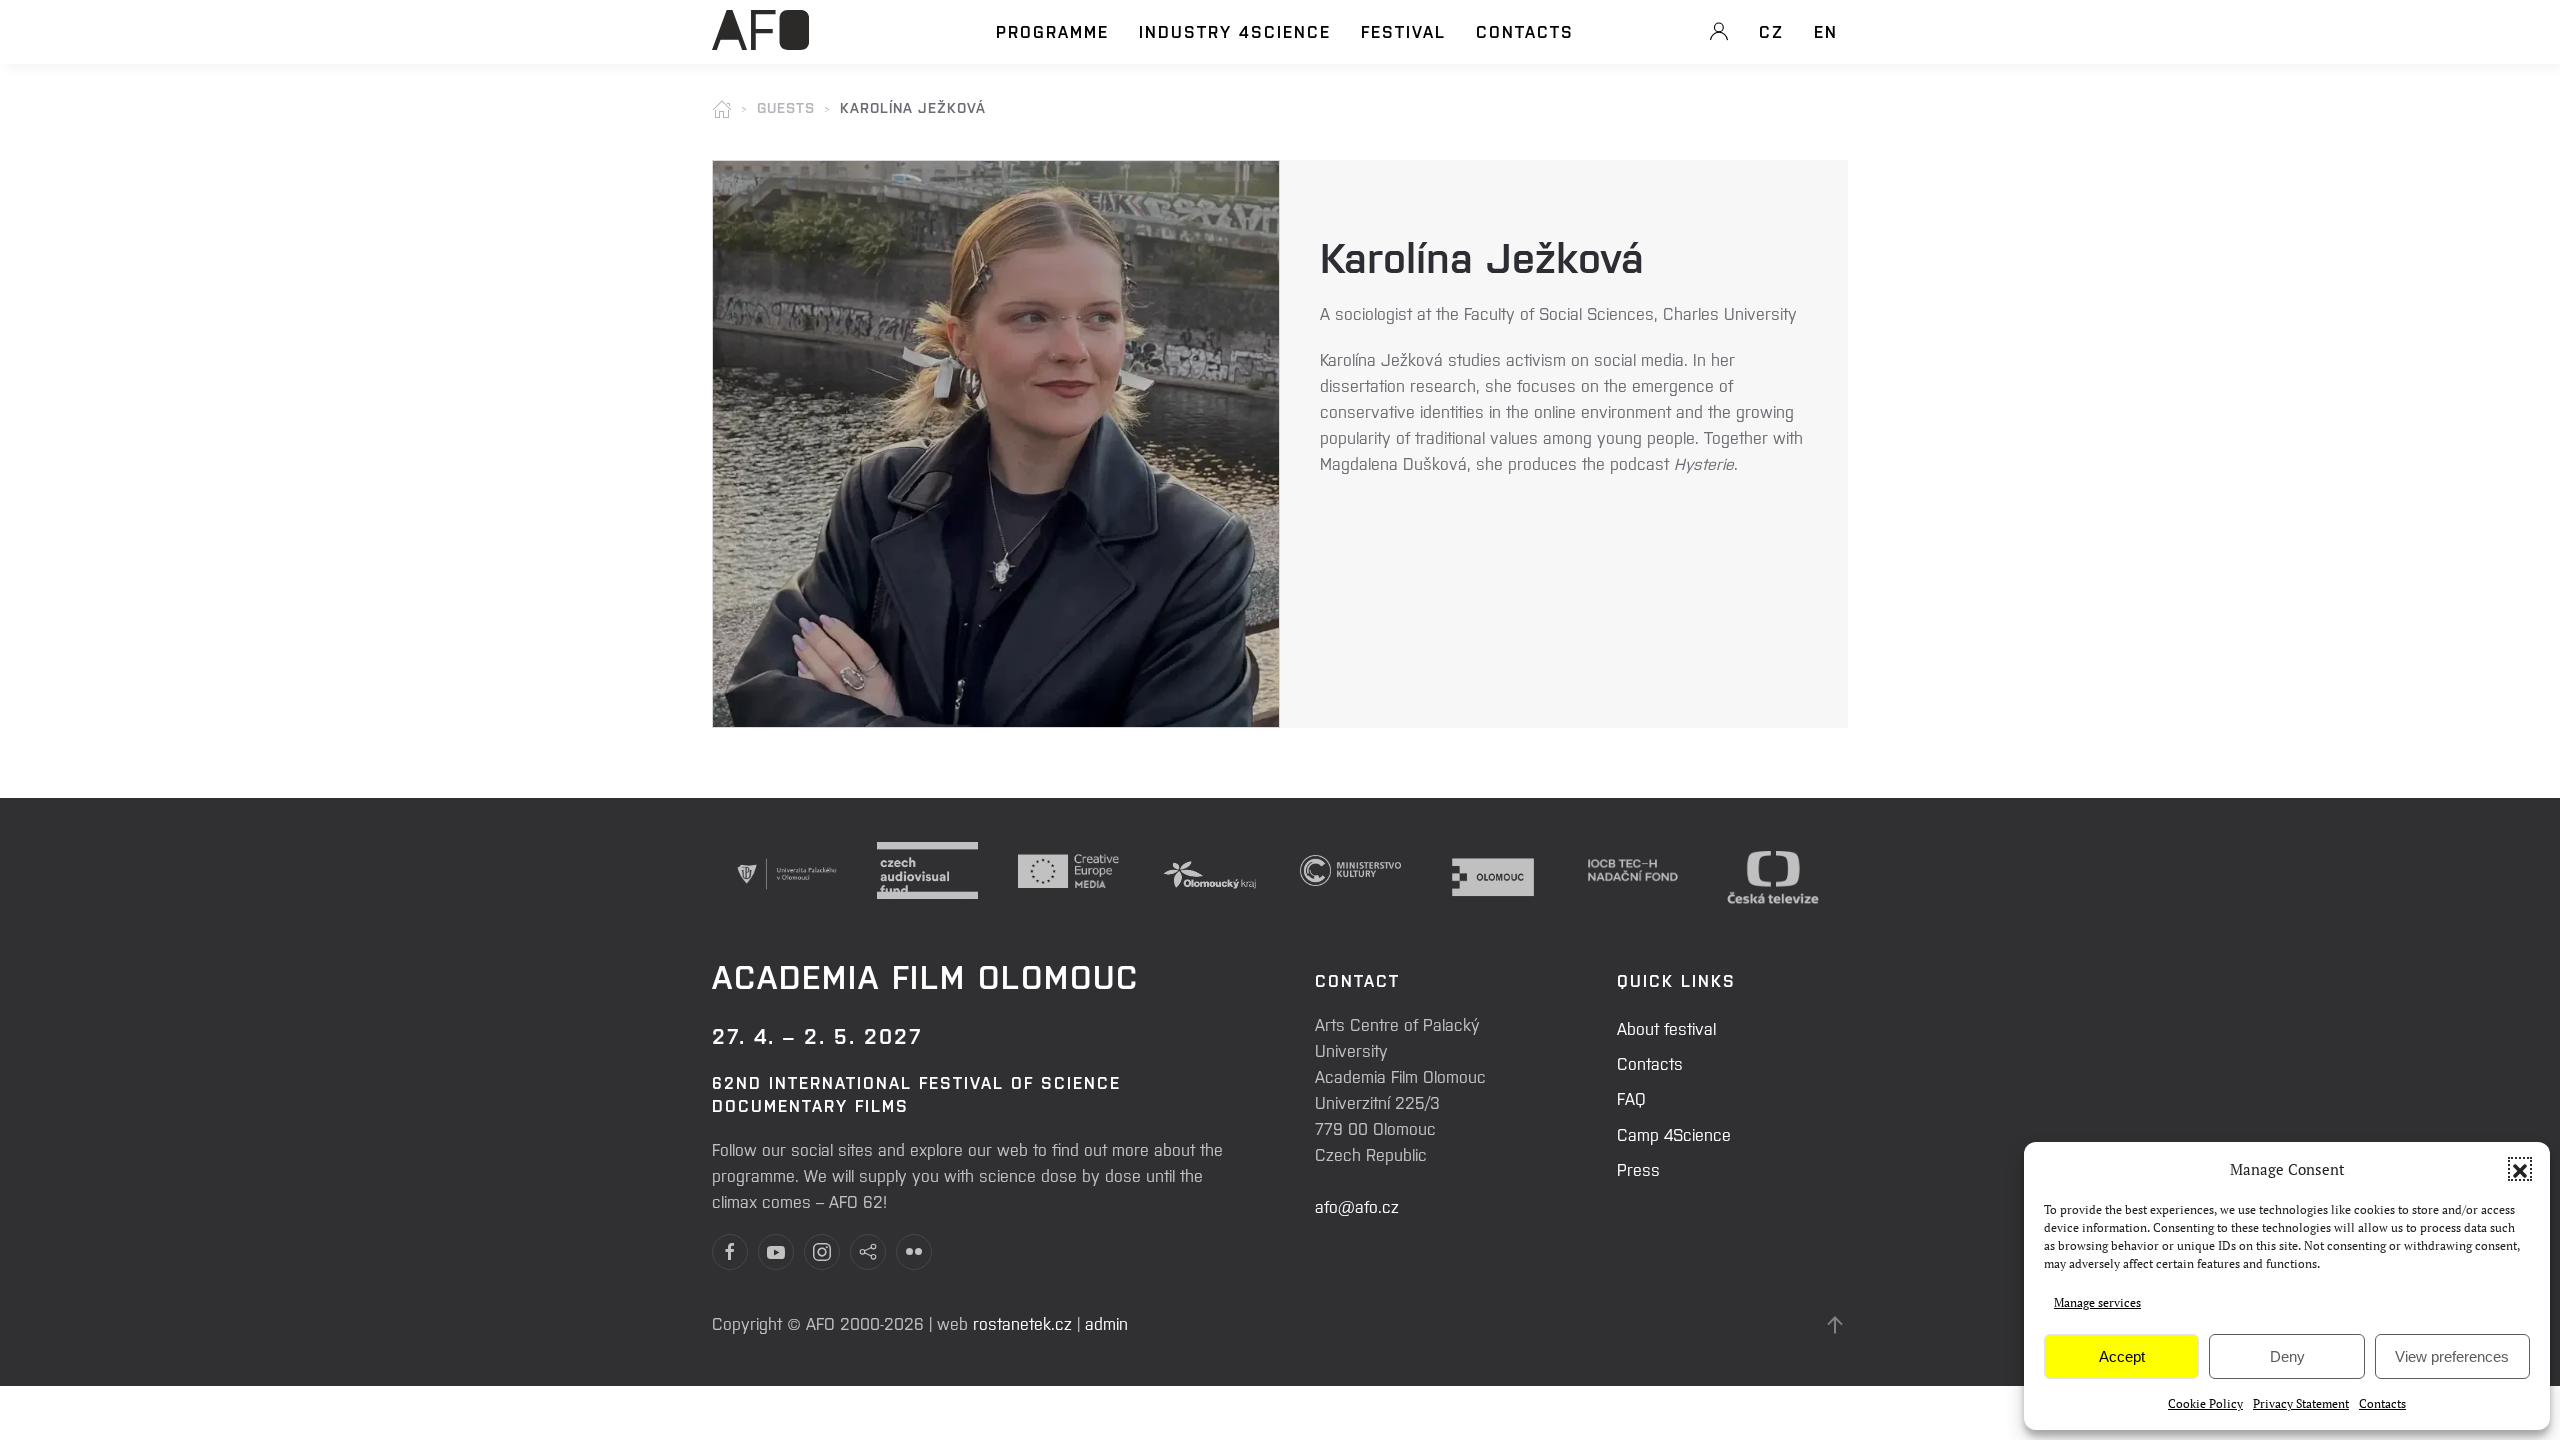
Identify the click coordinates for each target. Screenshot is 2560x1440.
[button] (2520, 1169)
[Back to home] (760, 41)
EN (1826, 31)
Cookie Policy (2205, 1403)
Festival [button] (1403, 31)
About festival (1666, 1028)
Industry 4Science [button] (1235, 31)
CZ (1771, 31)
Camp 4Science (1674, 1134)
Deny (2287, 1356)
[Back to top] (1835, 1325)
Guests (786, 107)
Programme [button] (1052, 31)
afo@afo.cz (1357, 1206)
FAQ (1631, 1098)
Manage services (2097, 1302)
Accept (2122, 1356)
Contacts (2382, 1403)
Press (1638, 1169)
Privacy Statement (2301, 1403)
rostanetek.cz (1022, 1323)
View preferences (2452, 1356)
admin (1106, 1323)
